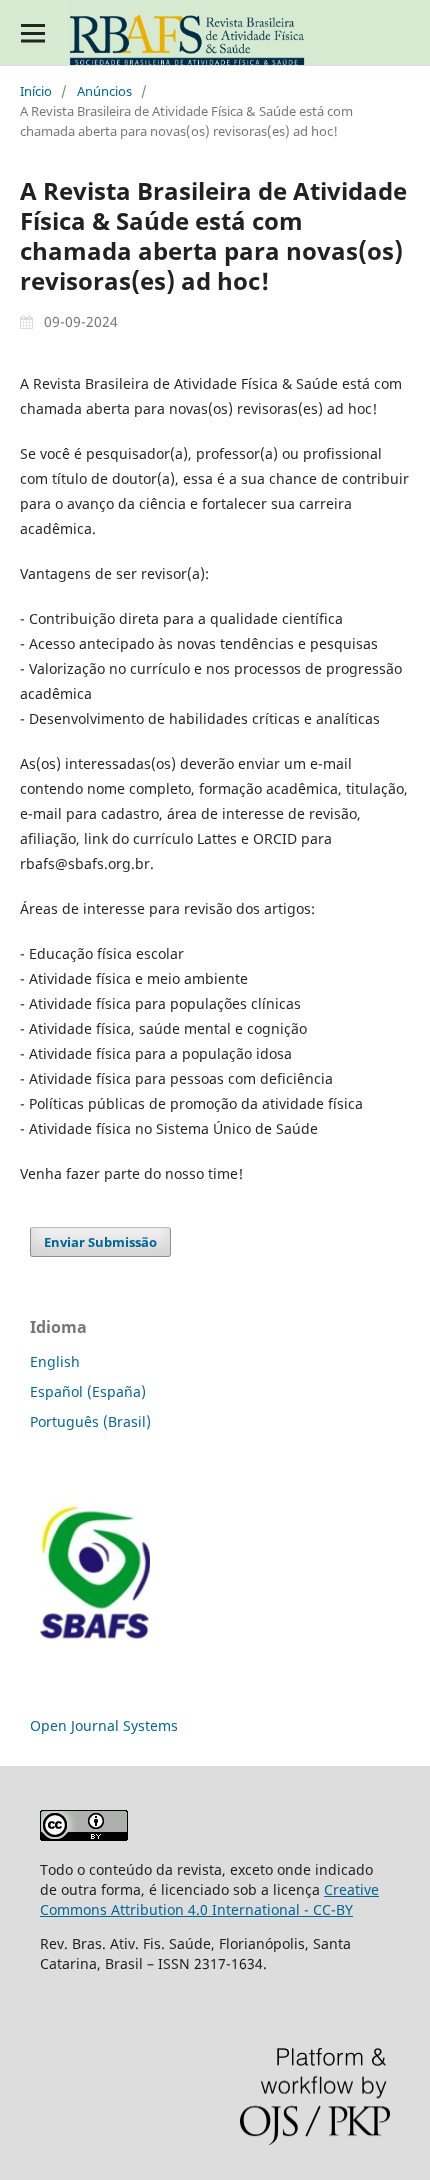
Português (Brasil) (90, 1421)
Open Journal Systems (104, 1725)
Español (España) (88, 1391)
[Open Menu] (32, 32)
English (55, 1361)
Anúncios (104, 91)
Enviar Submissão (100, 1242)
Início (36, 91)
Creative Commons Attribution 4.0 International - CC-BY (209, 1899)
